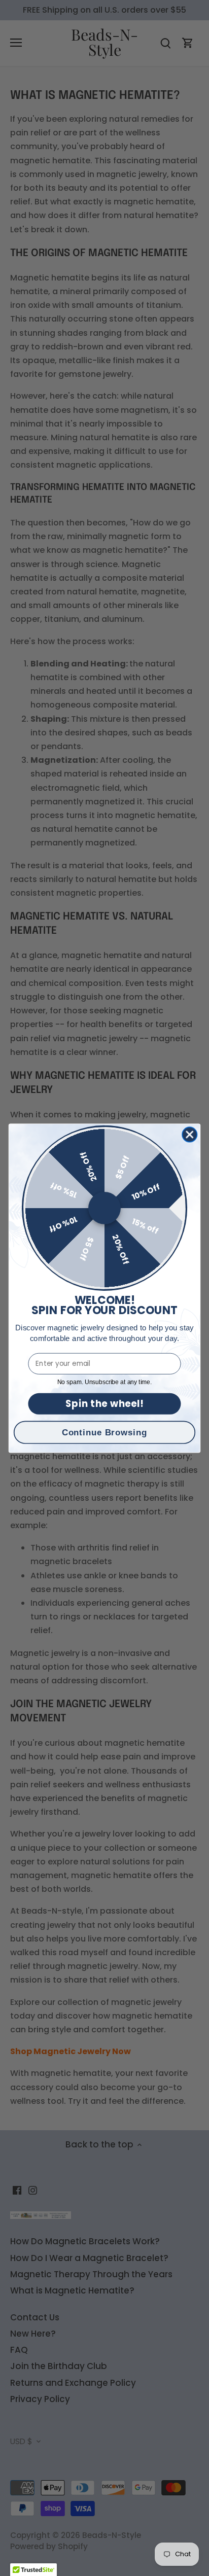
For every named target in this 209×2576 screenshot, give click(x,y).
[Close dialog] (189, 1134)
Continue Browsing (104, 1432)
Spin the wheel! (105, 1403)
